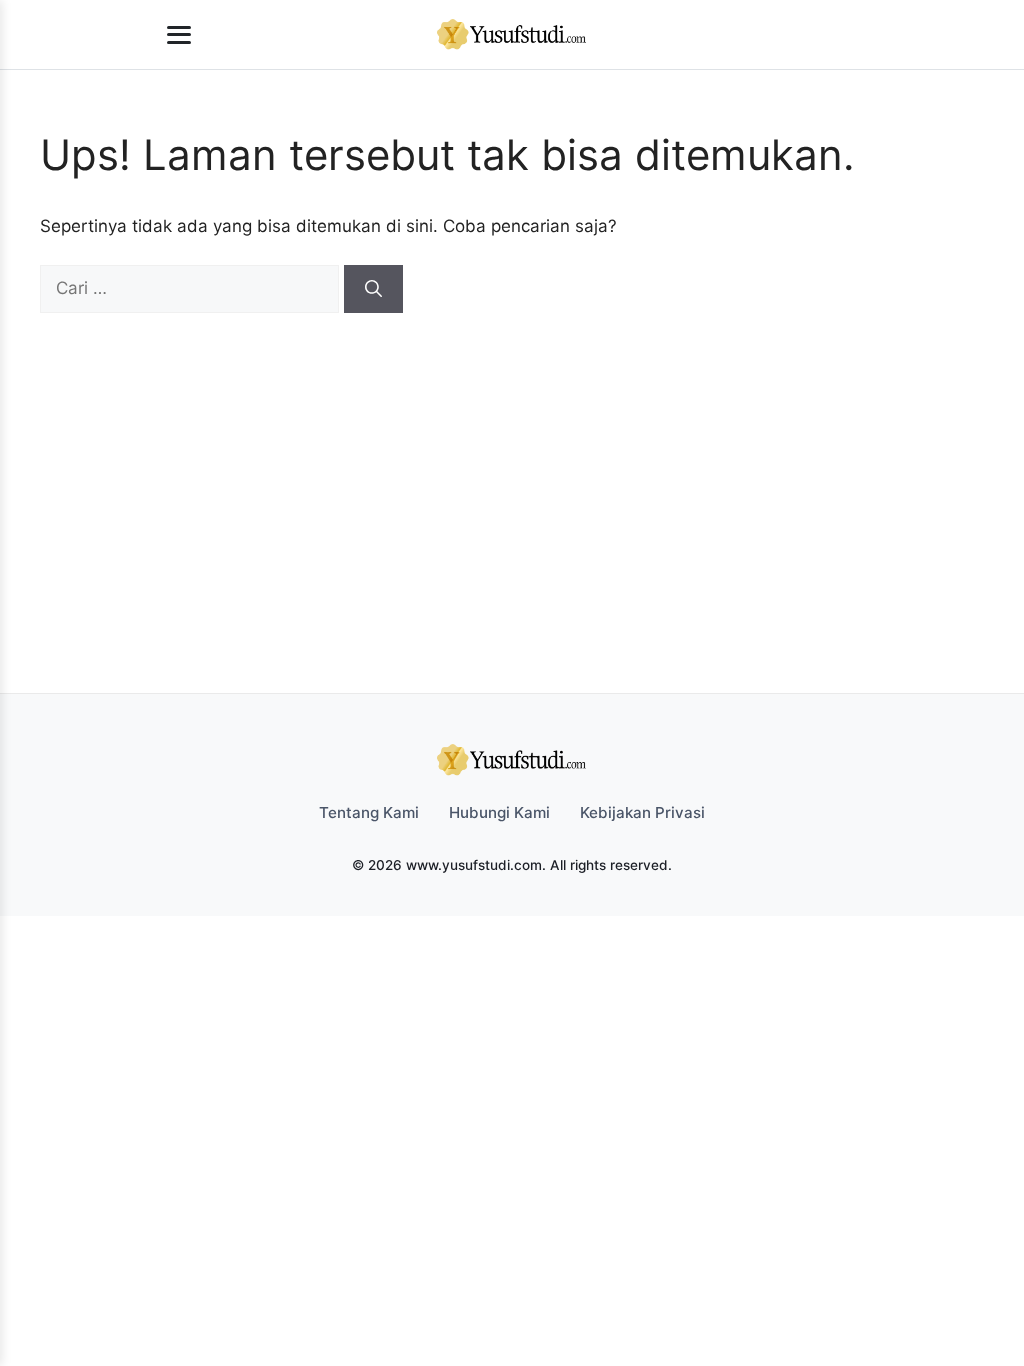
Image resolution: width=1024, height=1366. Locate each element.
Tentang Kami (369, 812)
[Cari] (373, 289)
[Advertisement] (502, 463)
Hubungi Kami (499, 812)
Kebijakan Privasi (642, 812)
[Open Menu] (179, 35)
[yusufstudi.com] (512, 35)
